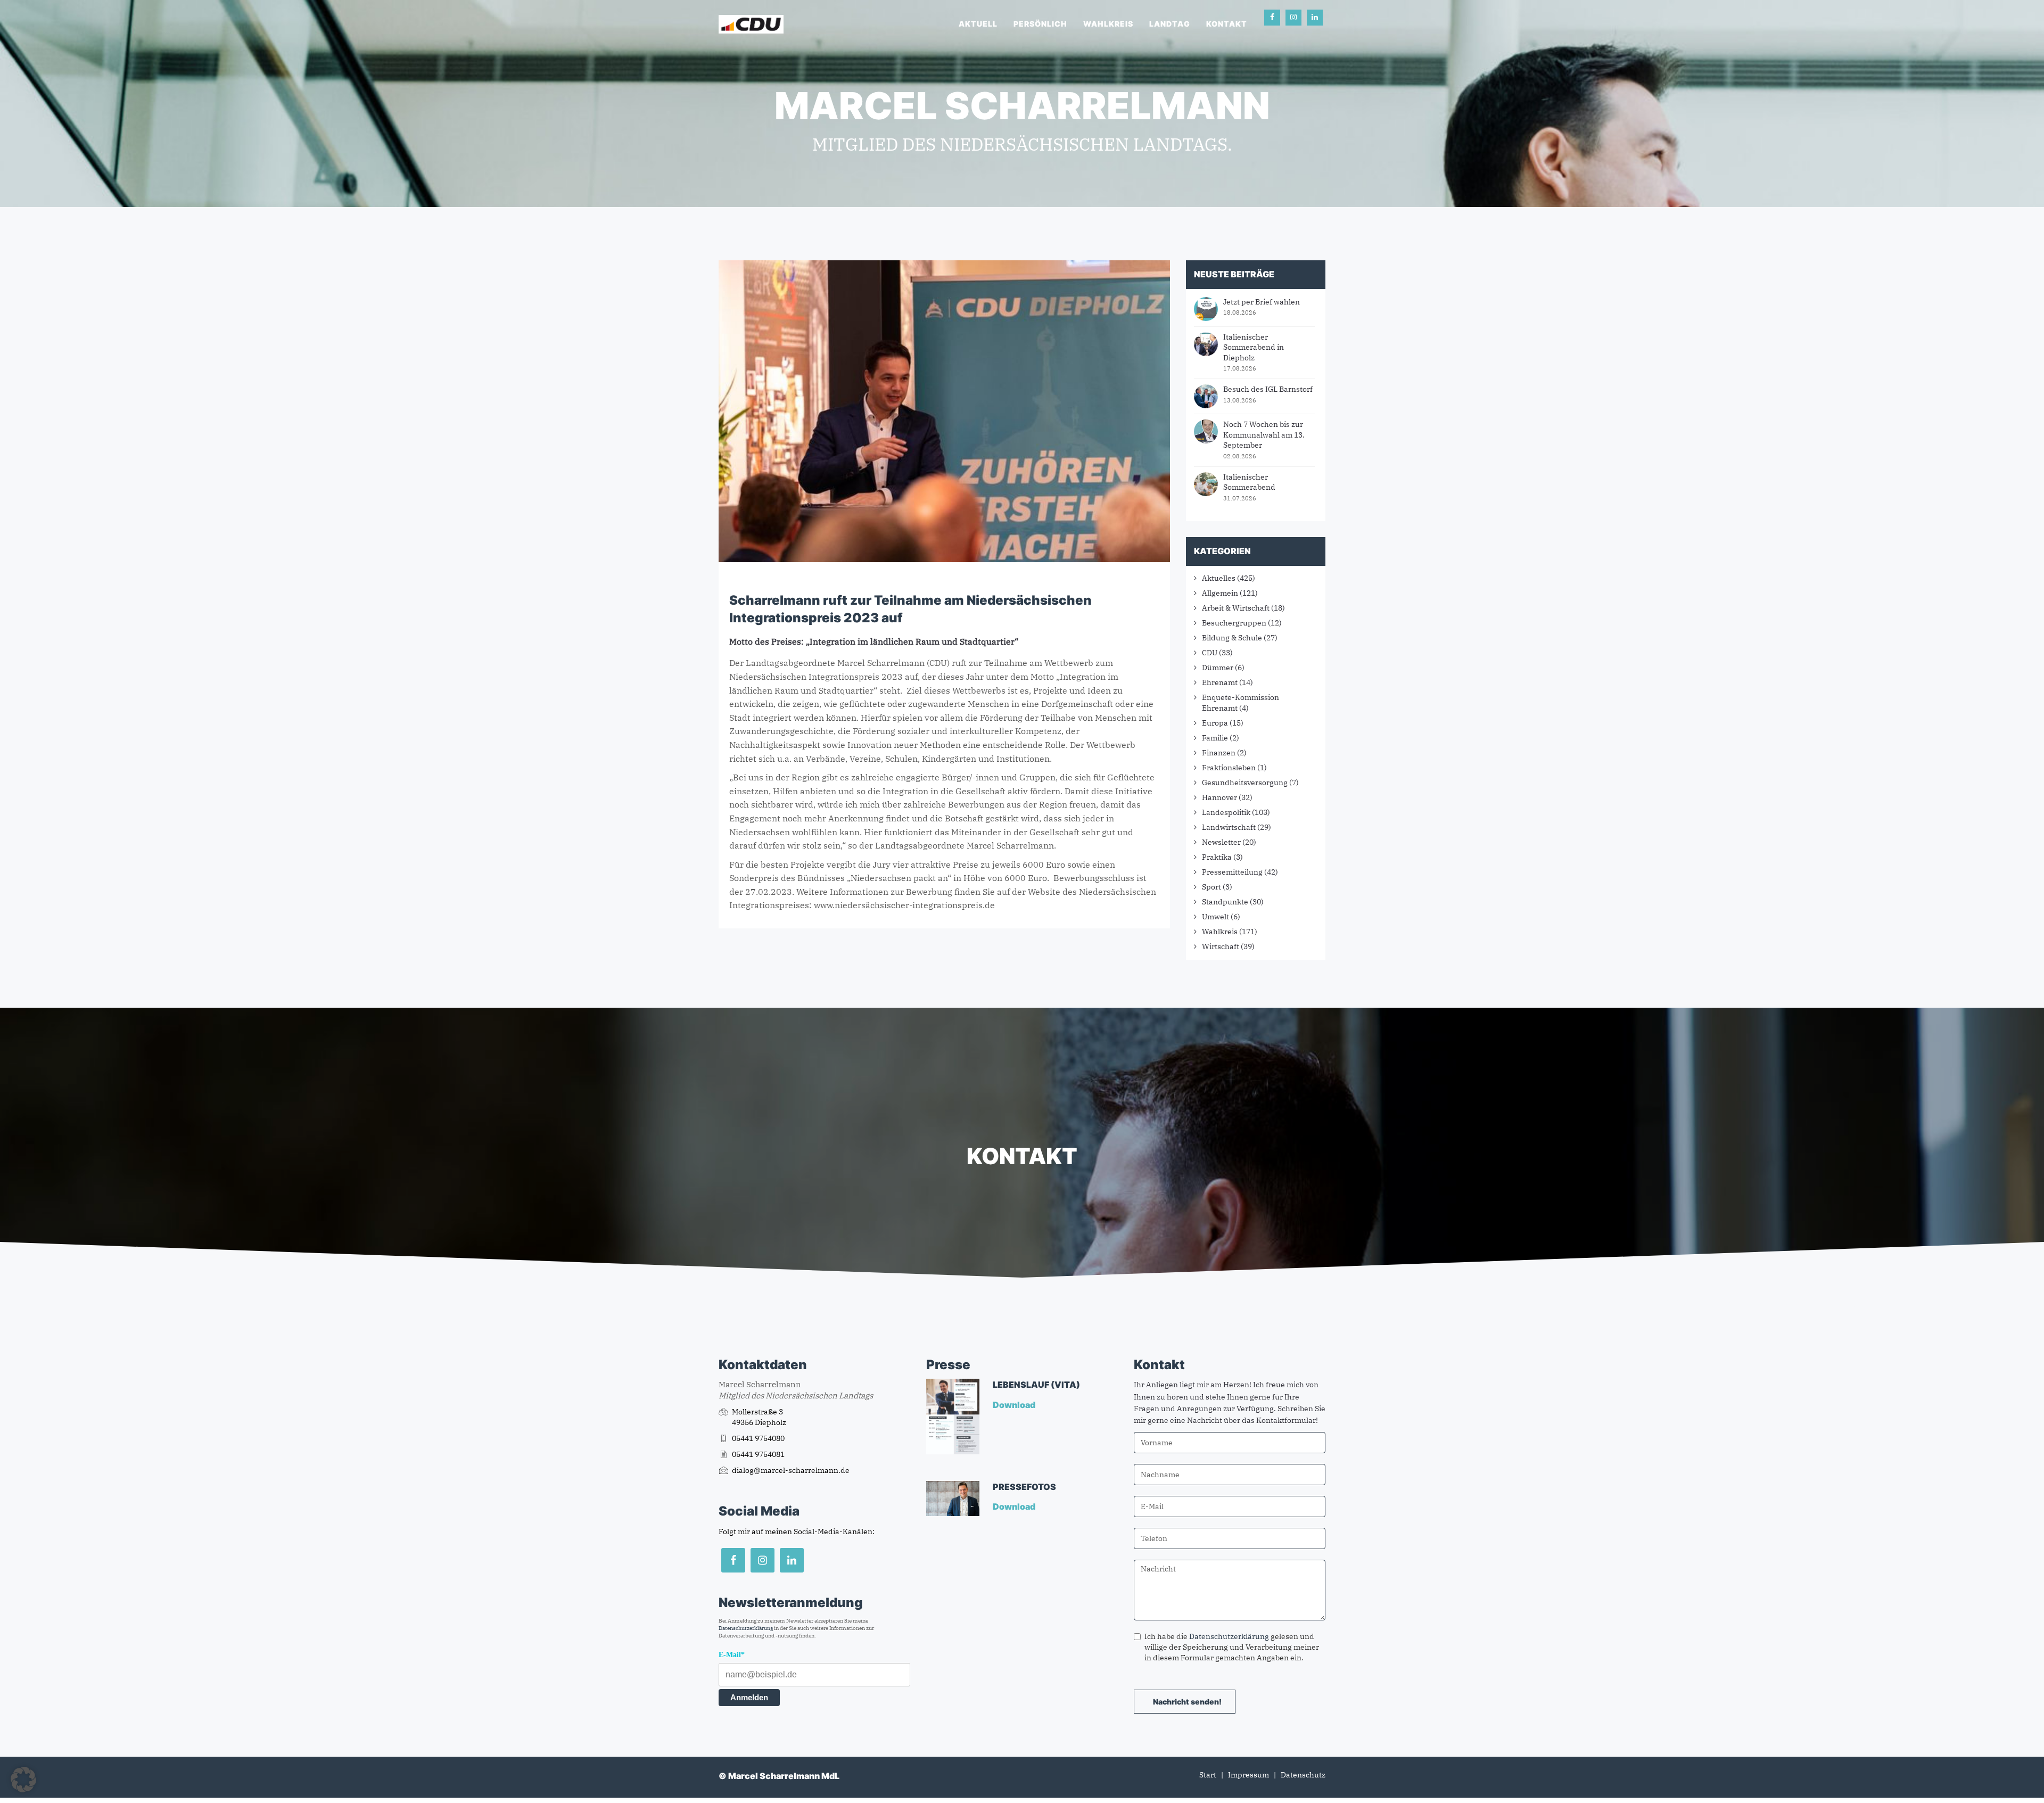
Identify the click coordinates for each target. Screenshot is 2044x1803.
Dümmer (1218, 668)
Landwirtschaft (1229, 827)
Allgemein (1220, 593)
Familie (1215, 738)
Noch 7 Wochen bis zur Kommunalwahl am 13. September (1264, 435)
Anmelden (749, 1697)
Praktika (1217, 857)
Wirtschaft (1221, 946)
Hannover (1219, 797)
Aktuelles (1219, 578)
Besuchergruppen (1234, 623)
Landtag (1170, 24)
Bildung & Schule (1232, 638)
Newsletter (1221, 842)
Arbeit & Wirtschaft (1236, 608)
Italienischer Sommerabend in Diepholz (1254, 347)
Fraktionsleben (1229, 768)
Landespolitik (1226, 812)
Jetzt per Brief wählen (1262, 302)
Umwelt (1215, 917)
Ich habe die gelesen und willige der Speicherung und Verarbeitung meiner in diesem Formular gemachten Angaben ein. (1232, 1647)
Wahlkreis (1108, 24)
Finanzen (1219, 753)
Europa (1215, 723)
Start (1208, 1775)
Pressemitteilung (1232, 872)
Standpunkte (1225, 902)
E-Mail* (732, 1655)
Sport (1211, 887)
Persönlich (1040, 24)
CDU (1210, 653)
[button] (23, 1780)
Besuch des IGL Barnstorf (1268, 389)
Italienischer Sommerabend (1249, 482)
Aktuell (978, 24)
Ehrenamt (1220, 682)
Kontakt (1227, 24)
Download (1015, 1405)
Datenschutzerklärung (746, 1628)
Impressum (1248, 1775)
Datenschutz (1303, 1775)
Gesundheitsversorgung (1245, 783)
